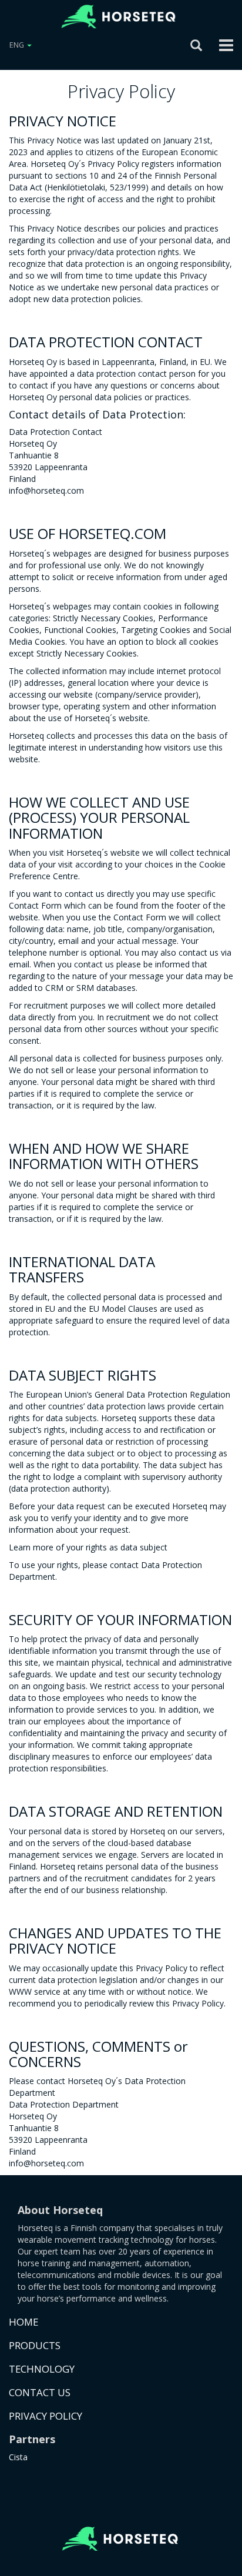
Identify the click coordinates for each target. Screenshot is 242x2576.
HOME (23, 2322)
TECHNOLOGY (42, 2369)
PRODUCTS (35, 2345)
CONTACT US (40, 2392)
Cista (18, 2457)
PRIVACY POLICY (46, 2416)
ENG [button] (18, 45)
